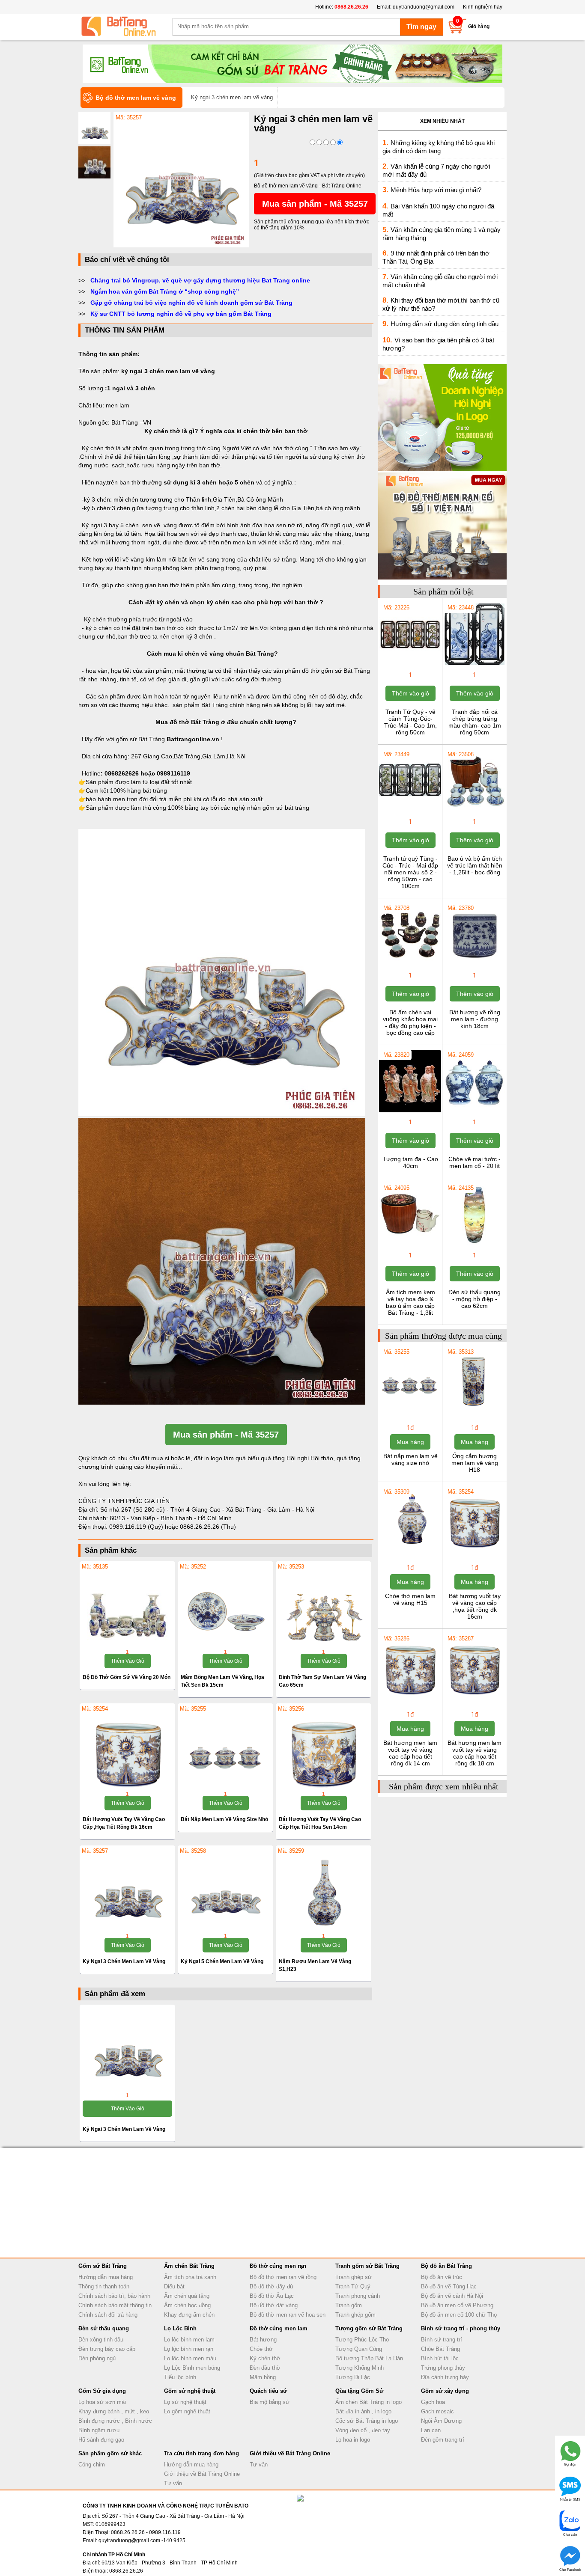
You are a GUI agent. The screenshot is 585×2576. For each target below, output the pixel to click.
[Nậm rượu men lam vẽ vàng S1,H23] (324, 1890)
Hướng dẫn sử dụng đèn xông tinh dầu (445, 324)
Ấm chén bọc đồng (187, 2305)
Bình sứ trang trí (442, 2340)
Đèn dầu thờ (265, 2368)
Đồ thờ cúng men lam (279, 2328)
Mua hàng (410, 1442)
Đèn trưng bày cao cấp (107, 2349)
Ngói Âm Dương (441, 2421)
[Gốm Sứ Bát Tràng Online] (125, 27)
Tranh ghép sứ (354, 2277)
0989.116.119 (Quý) (137, 1527)
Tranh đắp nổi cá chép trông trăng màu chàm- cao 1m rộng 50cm (475, 722)
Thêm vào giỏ (128, 1661)
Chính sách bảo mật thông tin (115, 2305)
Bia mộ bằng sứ (270, 2402)
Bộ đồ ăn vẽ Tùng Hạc (449, 2286)
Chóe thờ (261, 2349)
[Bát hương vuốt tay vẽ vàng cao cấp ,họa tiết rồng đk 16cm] (127, 1748)
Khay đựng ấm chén (189, 2315)
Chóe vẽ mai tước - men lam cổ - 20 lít (475, 1162)
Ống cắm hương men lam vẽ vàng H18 (475, 1463)
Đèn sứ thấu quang (104, 2328)
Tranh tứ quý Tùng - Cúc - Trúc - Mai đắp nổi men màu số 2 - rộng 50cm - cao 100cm (410, 872)
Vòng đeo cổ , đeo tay (363, 2430)
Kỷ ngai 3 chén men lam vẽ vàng (124, 1961)
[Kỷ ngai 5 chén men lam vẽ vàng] (225, 1890)
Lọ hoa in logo (353, 2440)
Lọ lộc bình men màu (190, 2358)
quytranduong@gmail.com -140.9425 (142, 2540)
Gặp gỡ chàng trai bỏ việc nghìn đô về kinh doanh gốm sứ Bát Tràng (191, 303)
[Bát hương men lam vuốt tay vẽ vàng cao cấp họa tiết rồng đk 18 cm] (474, 1695)
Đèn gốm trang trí (443, 2440)
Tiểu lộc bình (180, 2377)
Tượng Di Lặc (353, 2377)
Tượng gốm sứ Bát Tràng (369, 2328)
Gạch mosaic (437, 2411)
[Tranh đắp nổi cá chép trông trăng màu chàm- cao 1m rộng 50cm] (474, 664)
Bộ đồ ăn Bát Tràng (446, 2266)
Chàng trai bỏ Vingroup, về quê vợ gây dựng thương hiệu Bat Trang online (200, 280)
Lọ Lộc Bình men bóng (192, 2368)
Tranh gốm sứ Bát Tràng (367, 2266)
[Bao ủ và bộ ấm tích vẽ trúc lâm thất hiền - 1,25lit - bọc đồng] (474, 811)
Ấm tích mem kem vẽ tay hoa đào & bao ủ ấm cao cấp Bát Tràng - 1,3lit (410, 1302)
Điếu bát (174, 2286)
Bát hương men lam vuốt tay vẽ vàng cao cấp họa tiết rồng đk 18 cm (475, 1753)
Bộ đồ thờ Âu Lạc (272, 2296)
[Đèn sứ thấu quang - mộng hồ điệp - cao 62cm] (474, 1245)
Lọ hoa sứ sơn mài (102, 2402)
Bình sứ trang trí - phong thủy (461, 2328)
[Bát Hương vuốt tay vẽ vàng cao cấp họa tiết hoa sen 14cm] (324, 1748)
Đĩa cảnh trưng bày (445, 2377)
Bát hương (263, 2340)
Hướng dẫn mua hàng (106, 2277)
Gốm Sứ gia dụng (102, 2391)
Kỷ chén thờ (265, 2358)
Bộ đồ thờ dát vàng (274, 2305)
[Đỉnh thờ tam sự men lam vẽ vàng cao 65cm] (324, 1606)
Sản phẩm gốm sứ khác (110, 2453)
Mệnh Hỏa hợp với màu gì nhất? (436, 190)
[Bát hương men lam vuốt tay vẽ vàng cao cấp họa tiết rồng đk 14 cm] (410, 1695)
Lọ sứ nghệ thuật (185, 2402)
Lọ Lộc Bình (180, 2328)
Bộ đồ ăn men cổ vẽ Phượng (457, 2305)
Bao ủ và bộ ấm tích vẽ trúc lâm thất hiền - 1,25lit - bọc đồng (475, 865)
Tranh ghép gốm (355, 2315)
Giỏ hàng (479, 27)
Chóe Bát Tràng (440, 2349)
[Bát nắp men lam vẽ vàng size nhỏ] (225, 1748)
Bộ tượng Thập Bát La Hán (369, 2358)
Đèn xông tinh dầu (101, 2340)
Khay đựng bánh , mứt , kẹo (114, 2411)
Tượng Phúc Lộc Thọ (362, 2340)
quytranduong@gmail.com (424, 7)
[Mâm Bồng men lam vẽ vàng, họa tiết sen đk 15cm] (225, 1606)
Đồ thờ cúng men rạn (278, 2266)
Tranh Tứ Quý (353, 2286)
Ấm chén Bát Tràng (189, 2266)
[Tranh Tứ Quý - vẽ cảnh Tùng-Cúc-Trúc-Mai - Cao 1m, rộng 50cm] (410, 664)
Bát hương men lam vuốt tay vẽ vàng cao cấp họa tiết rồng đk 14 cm (410, 1753)
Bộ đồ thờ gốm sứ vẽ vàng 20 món (127, 1677)
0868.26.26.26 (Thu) (208, 1527)
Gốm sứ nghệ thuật (190, 2391)
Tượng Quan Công (359, 2349)
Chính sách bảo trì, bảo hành (114, 2296)
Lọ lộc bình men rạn (189, 2349)
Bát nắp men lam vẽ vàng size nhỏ (224, 1819)
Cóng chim (92, 2465)
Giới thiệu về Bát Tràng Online (202, 2474)
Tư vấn (173, 2483)
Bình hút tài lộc (440, 2358)
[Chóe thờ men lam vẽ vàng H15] (410, 1548)
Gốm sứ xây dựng (445, 2391)
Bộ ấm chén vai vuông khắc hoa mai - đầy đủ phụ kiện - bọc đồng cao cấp (410, 1022)
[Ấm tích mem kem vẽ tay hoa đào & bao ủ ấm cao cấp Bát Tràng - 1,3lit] (410, 1245)
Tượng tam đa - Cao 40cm (410, 1162)
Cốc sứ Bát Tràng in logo (367, 2421)
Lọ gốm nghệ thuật (187, 2411)
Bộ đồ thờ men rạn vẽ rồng (283, 2277)
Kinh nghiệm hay (483, 7)
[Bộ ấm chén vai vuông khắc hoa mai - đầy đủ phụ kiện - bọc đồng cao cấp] (410, 965)
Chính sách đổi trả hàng (108, 2315)
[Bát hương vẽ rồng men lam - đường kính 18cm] (474, 965)
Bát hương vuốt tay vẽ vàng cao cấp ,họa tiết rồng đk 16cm (475, 1606)
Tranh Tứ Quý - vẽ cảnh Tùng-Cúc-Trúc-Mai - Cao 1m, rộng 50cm (410, 722)
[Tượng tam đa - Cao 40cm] (410, 1111)
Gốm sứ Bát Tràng (103, 2266)
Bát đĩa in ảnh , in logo (363, 2411)
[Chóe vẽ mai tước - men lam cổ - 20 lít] (474, 1111)
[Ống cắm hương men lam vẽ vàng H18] (474, 1408)
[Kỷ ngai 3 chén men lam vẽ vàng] (181, 246)
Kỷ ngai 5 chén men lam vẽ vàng (222, 1961)
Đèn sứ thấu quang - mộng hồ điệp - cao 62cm (475, 1299)
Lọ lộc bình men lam (189, 2340)
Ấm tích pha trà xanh (190, 2277)
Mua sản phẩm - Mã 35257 (315, 204)
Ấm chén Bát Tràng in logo (369, 2402)
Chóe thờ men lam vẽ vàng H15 (410, 1599)
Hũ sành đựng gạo (101, 2440)
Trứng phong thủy (443, 2368)
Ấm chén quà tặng (187, 2296)
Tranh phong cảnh (358, 2296)
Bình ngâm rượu (99, 2430)
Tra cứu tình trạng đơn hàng (201, 2453)
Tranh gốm (349, 2305)
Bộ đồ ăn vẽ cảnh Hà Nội (452, 2296)
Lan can (431, 2430)
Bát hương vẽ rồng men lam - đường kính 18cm (475, 1019)
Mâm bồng (263, 2377)
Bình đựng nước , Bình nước (115, 2421)
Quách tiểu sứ (268, 2391)
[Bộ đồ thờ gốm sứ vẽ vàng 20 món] (127, 1606)
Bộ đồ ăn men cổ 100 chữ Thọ (459, 2315)
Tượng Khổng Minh (360, 2368)
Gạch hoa (433, 2402)
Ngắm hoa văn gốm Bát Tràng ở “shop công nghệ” (165, 291)
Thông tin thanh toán (104, 2286)
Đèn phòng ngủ (97, 2358)
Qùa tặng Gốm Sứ (359, 2391)
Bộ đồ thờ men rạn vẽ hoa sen (288, 2315)
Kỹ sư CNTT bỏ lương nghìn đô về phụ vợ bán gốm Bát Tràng (181, 314)
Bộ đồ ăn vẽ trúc (442, 2277)
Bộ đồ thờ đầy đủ (271, 2286)
